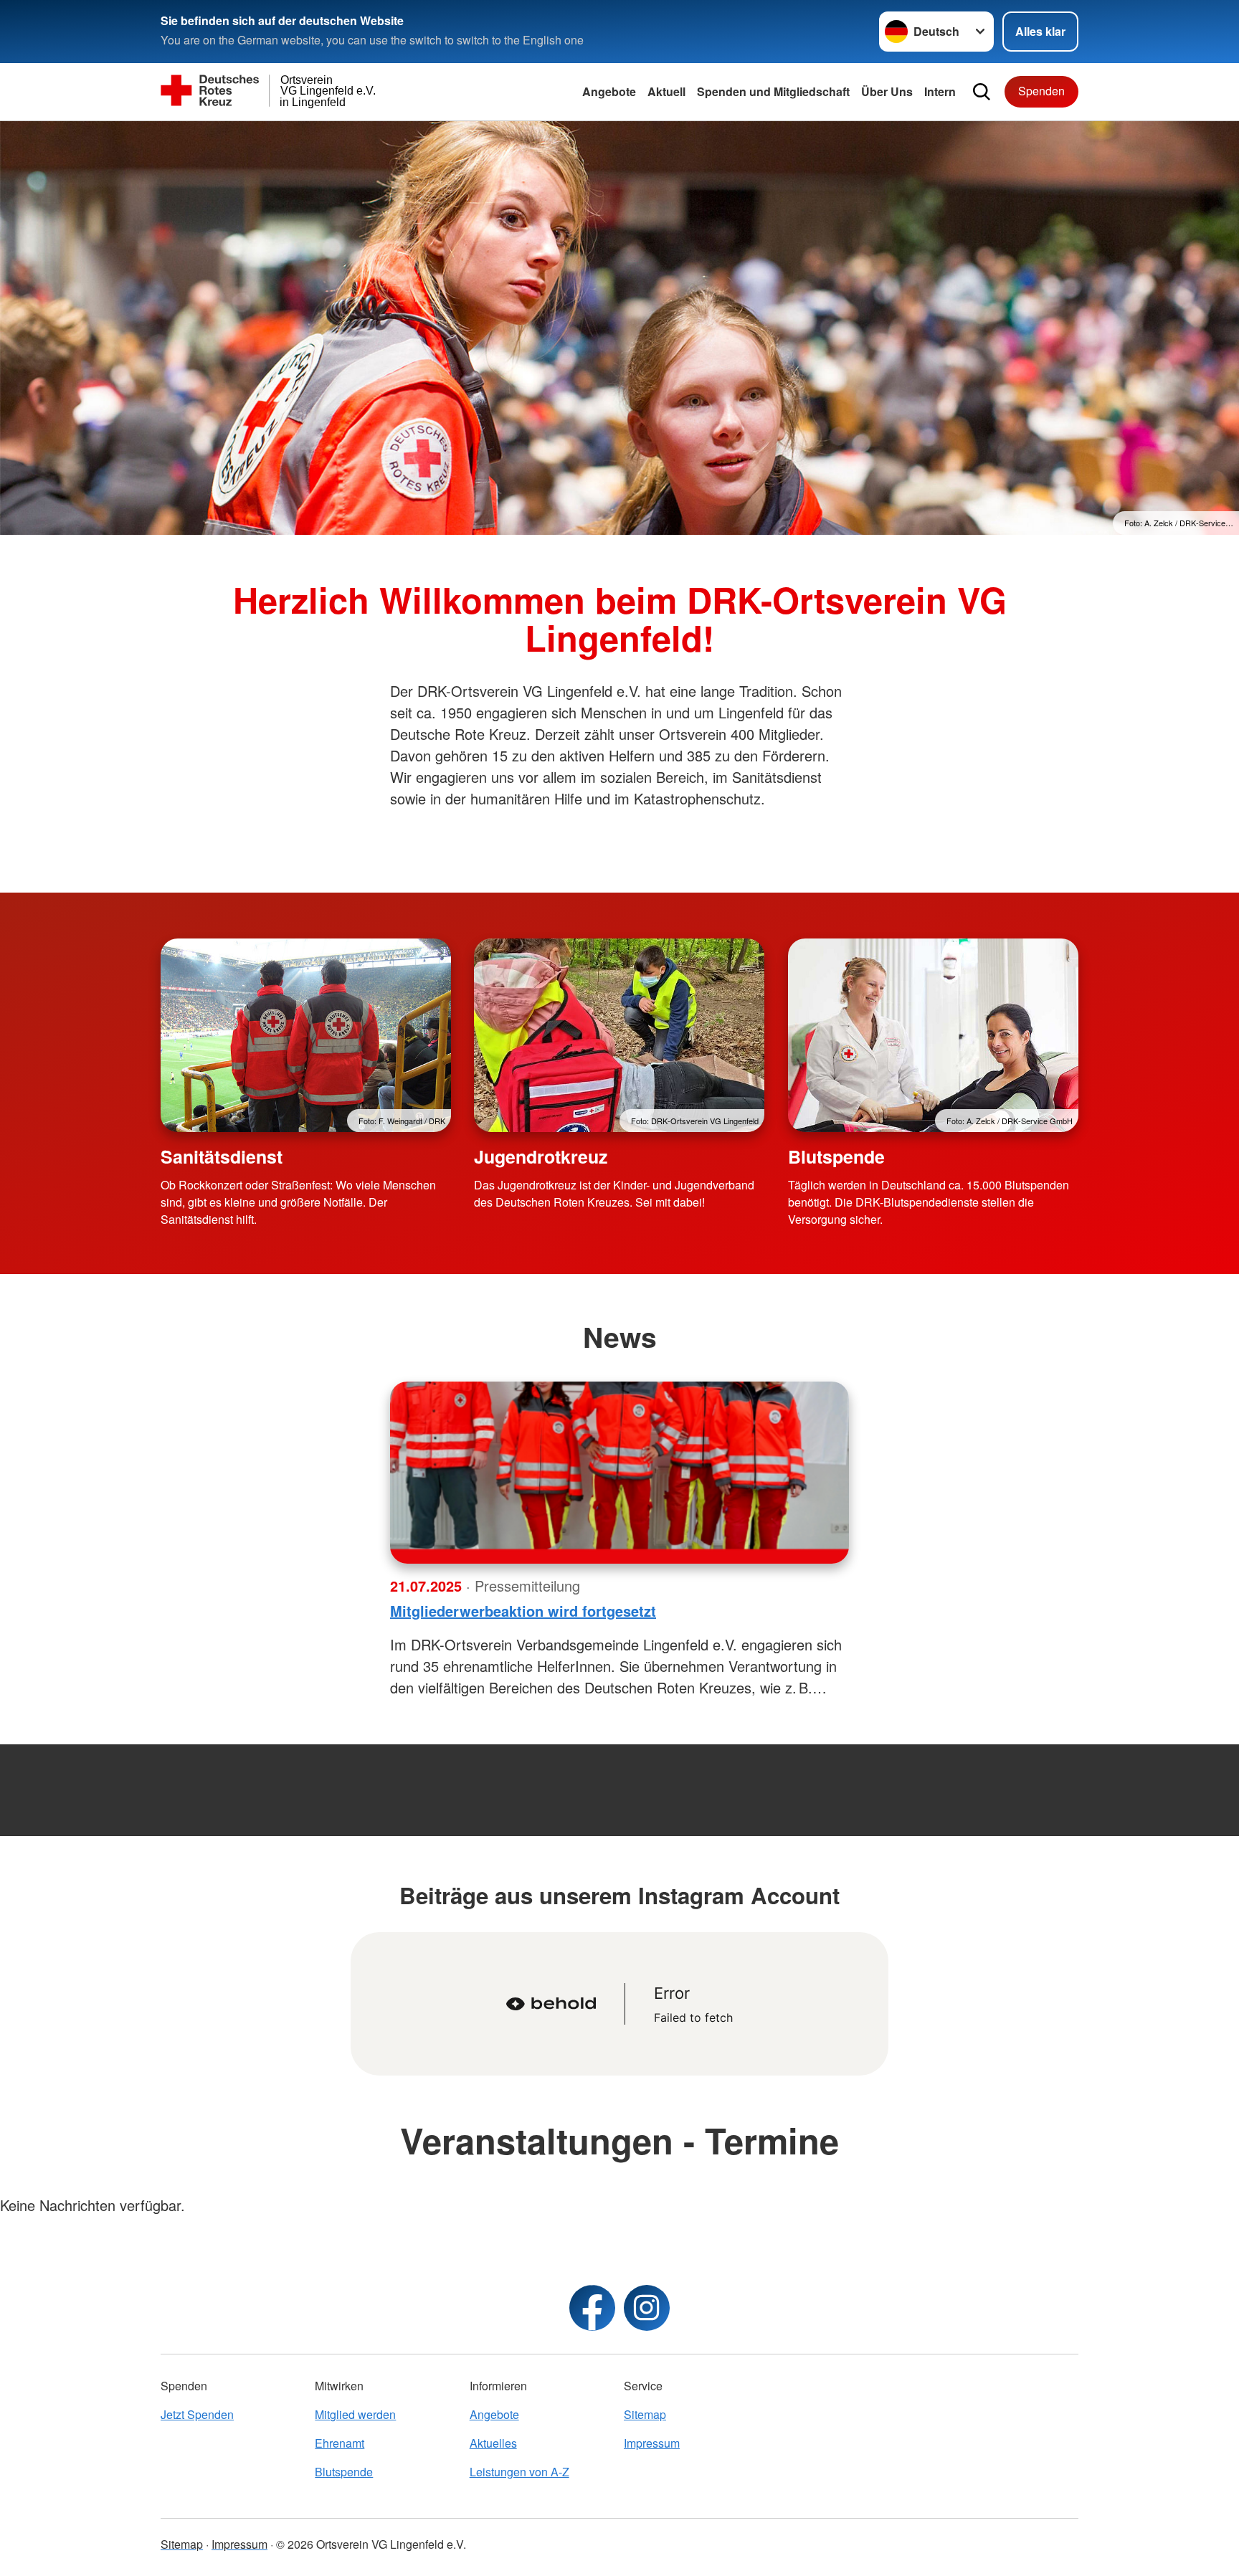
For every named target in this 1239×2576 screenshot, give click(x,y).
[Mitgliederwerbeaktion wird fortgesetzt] (619, 1473)
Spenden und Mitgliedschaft (773, 91)
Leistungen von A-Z (519, 2472)
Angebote (609, 91)
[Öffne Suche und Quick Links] (982, 92)
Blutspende (836, 1156)
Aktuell (666, 91)
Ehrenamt (340, 2443)
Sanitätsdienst (222, 1156)
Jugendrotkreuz (541, 1156)
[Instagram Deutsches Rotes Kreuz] (647, 2308)
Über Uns (887, 91)
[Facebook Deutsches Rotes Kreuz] (592, 2308)
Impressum (652, 2443)
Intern (940, 91)
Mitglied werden (355, 2414)
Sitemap (645, 2414)
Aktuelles (493, 2443)
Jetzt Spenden (197, 2414)
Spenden (1041, 91)
